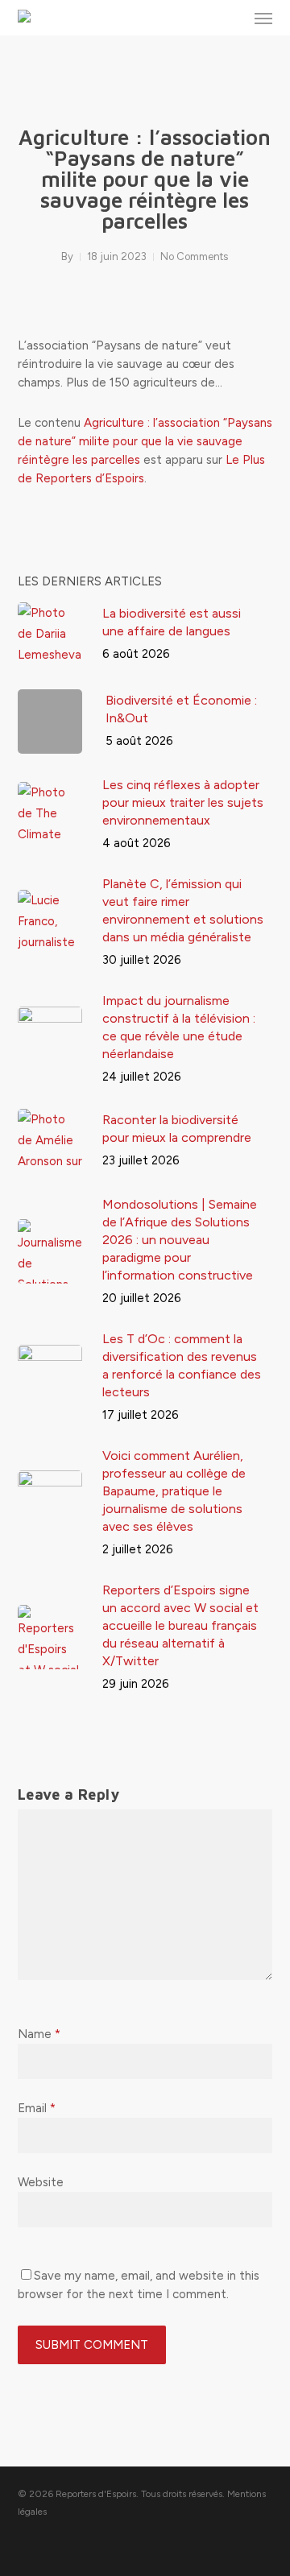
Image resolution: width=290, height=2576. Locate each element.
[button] (263, 18)
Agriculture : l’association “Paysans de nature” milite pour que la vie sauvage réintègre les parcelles (145, 441)
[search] (231, 18)
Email (37, 2108)
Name (39, 2034)
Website (41, 2182)
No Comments (194, 256)
